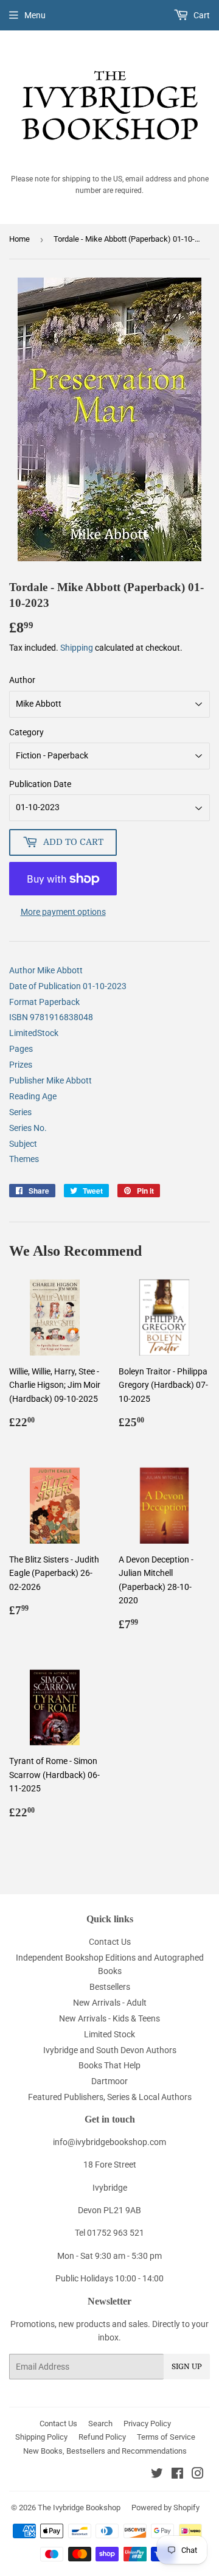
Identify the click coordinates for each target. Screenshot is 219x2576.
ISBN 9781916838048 (51, 1017)
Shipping (77, 648)
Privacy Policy (147, 2424)
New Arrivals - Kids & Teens (109, 2018)
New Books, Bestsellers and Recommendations (105, 2451)
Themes (24, 1159)
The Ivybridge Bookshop (79, 2508)
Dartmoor (109, 2081)
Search (100, 2424)
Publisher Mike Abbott (50, 1080)
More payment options (63, 912)
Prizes (21, 1065)
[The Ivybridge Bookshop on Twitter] (157, 2475)
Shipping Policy (41, 2437)
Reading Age (33, 1096)
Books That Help (109, 2065)
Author (22, 680)
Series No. (28, 1128)
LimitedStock (34, 1033)
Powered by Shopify (165, 2508)
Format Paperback (44, 1002)
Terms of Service (166, 2437)
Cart (201, 15)
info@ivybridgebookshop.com (109, 2142)
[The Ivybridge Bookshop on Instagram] (198, 2475)
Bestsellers (110, 1987)
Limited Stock (109, 2034)
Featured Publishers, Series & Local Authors (110, 2097)
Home (19, 239)
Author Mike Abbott (46, 970)
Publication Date (40, 784)
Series (20, 1112)
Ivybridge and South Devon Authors (110, 2050)
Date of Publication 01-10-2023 (68, 986)
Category (26, 732)
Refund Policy (102, 2437)
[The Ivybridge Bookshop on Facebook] (177, 2475)
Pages (21, 1049)
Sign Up (187, 2367)
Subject (23, 1144)
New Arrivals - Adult (110, 2003)
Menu (35, 15)
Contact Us (110, 1942)
